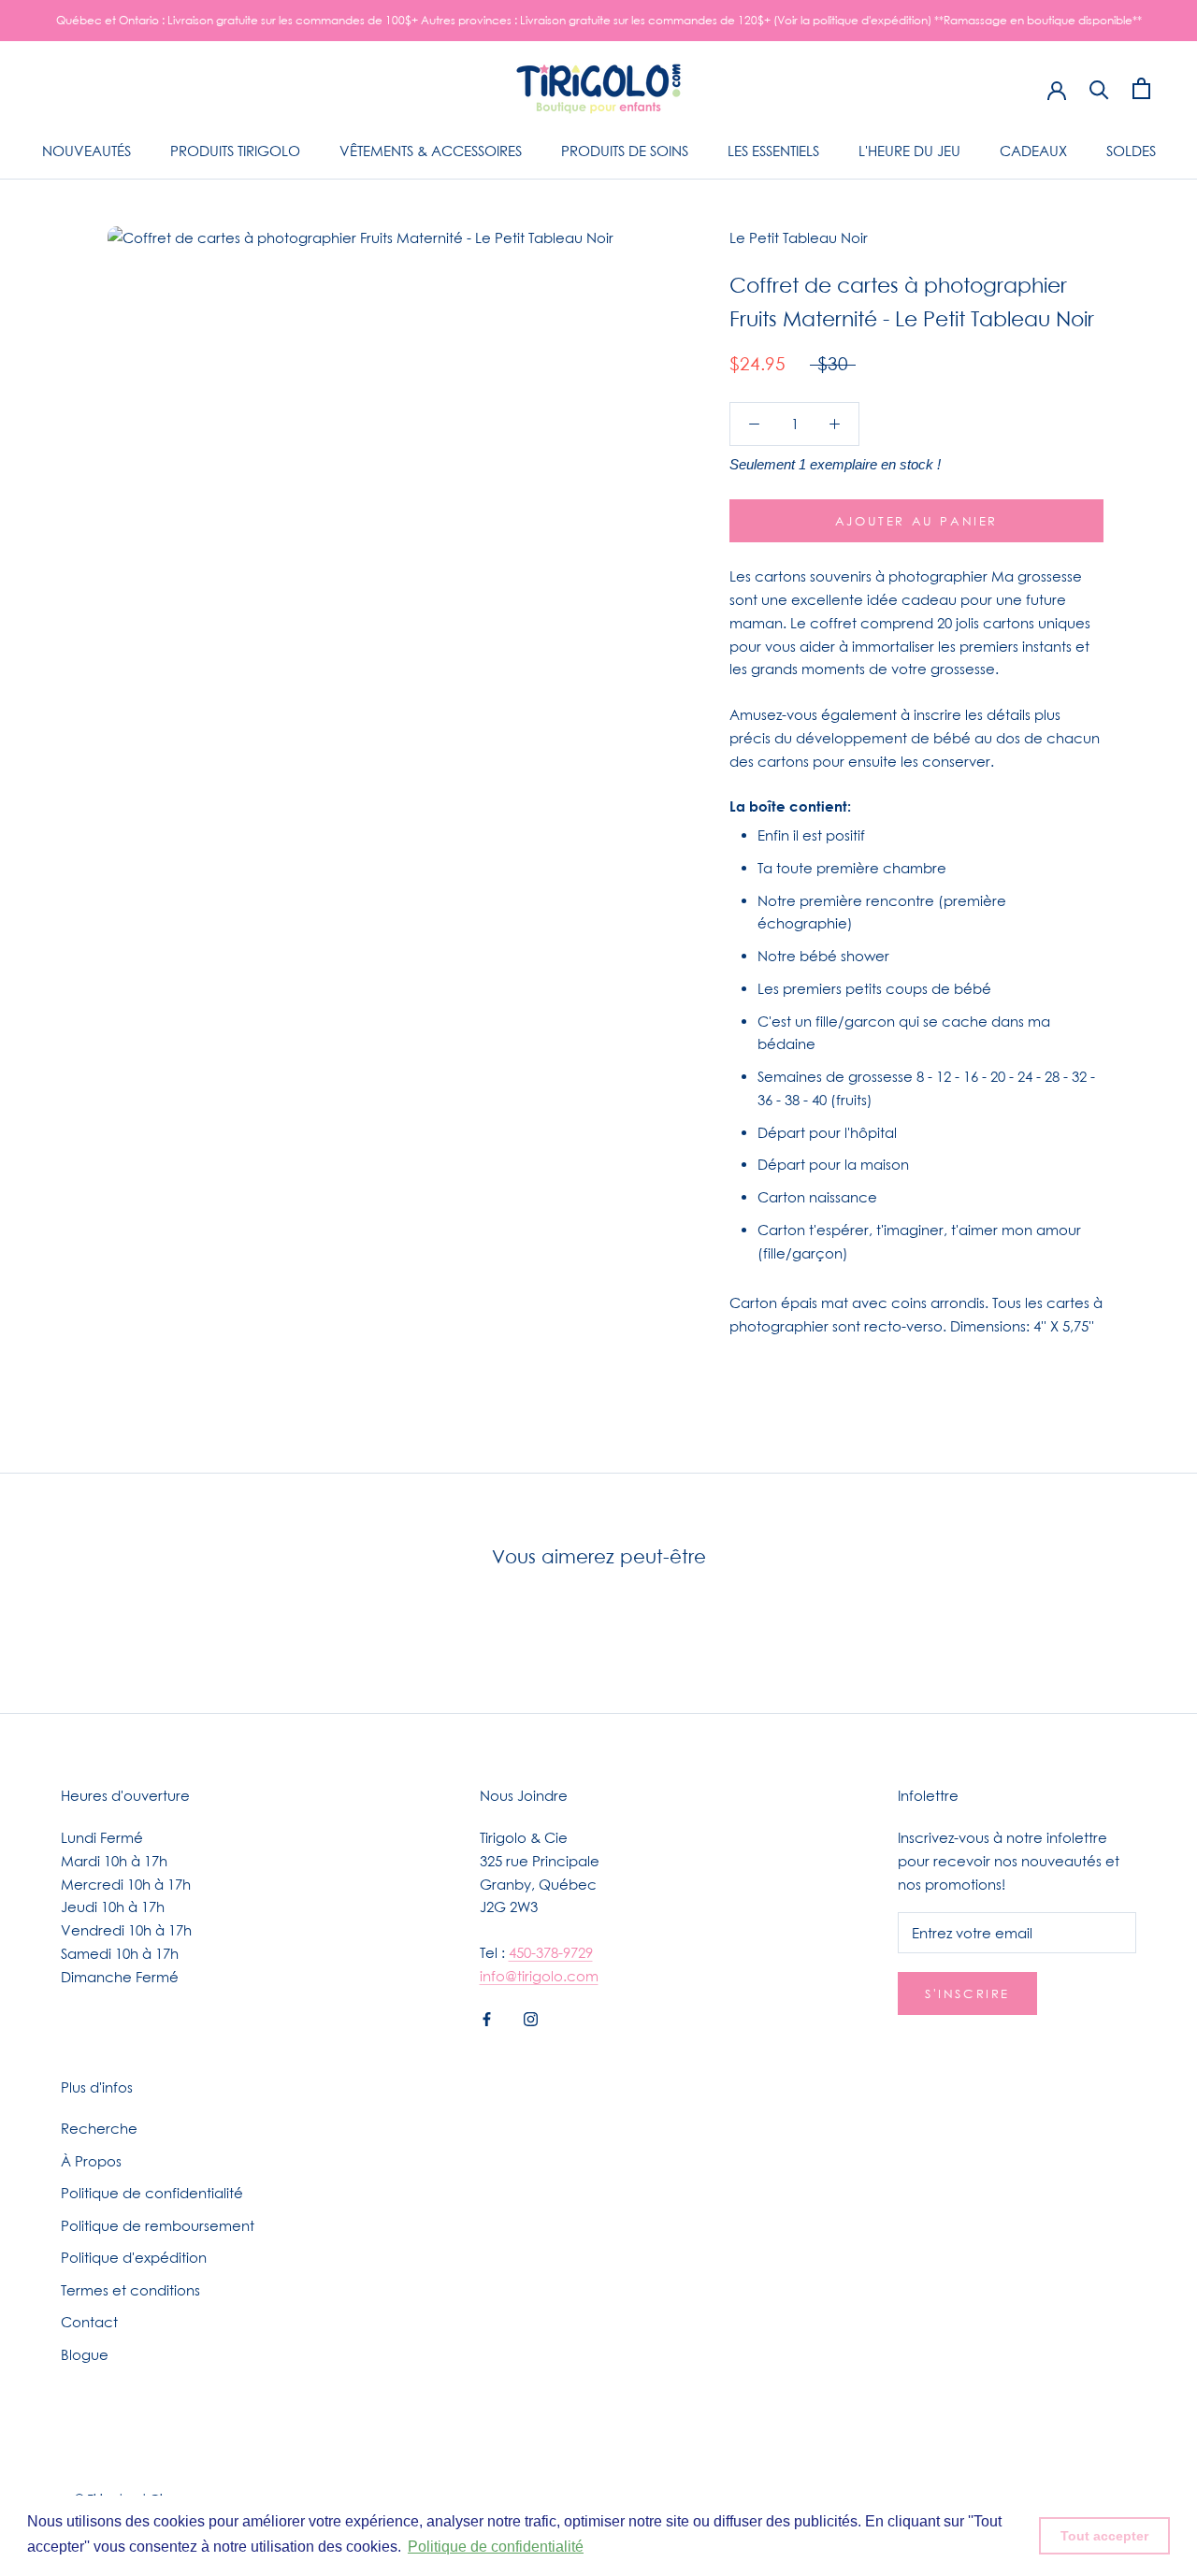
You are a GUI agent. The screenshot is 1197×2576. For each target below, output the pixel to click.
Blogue (85, 2354)
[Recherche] (1099, 88)
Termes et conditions (130, 2290)
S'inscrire (967, 1993)
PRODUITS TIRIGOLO (235, 151)
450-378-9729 (551, 1952)
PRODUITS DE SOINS (625, 151)
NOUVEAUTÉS (87, 151)
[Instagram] (531, 2018)
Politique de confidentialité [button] (496, 2547)
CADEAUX (1033, 151)
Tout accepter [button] (1104, 2536)
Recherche (99, 2128)
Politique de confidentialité (152, 2193)
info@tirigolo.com (539, 1976)
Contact (89, 2322)
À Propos (91, 2161)
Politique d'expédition (134, 2257)
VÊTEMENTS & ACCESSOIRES (431, 151)
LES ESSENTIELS (773, 151)
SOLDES (1131, 151)
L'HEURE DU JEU (909, 151)
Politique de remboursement (158, 2225)
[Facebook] (487, 2018)
